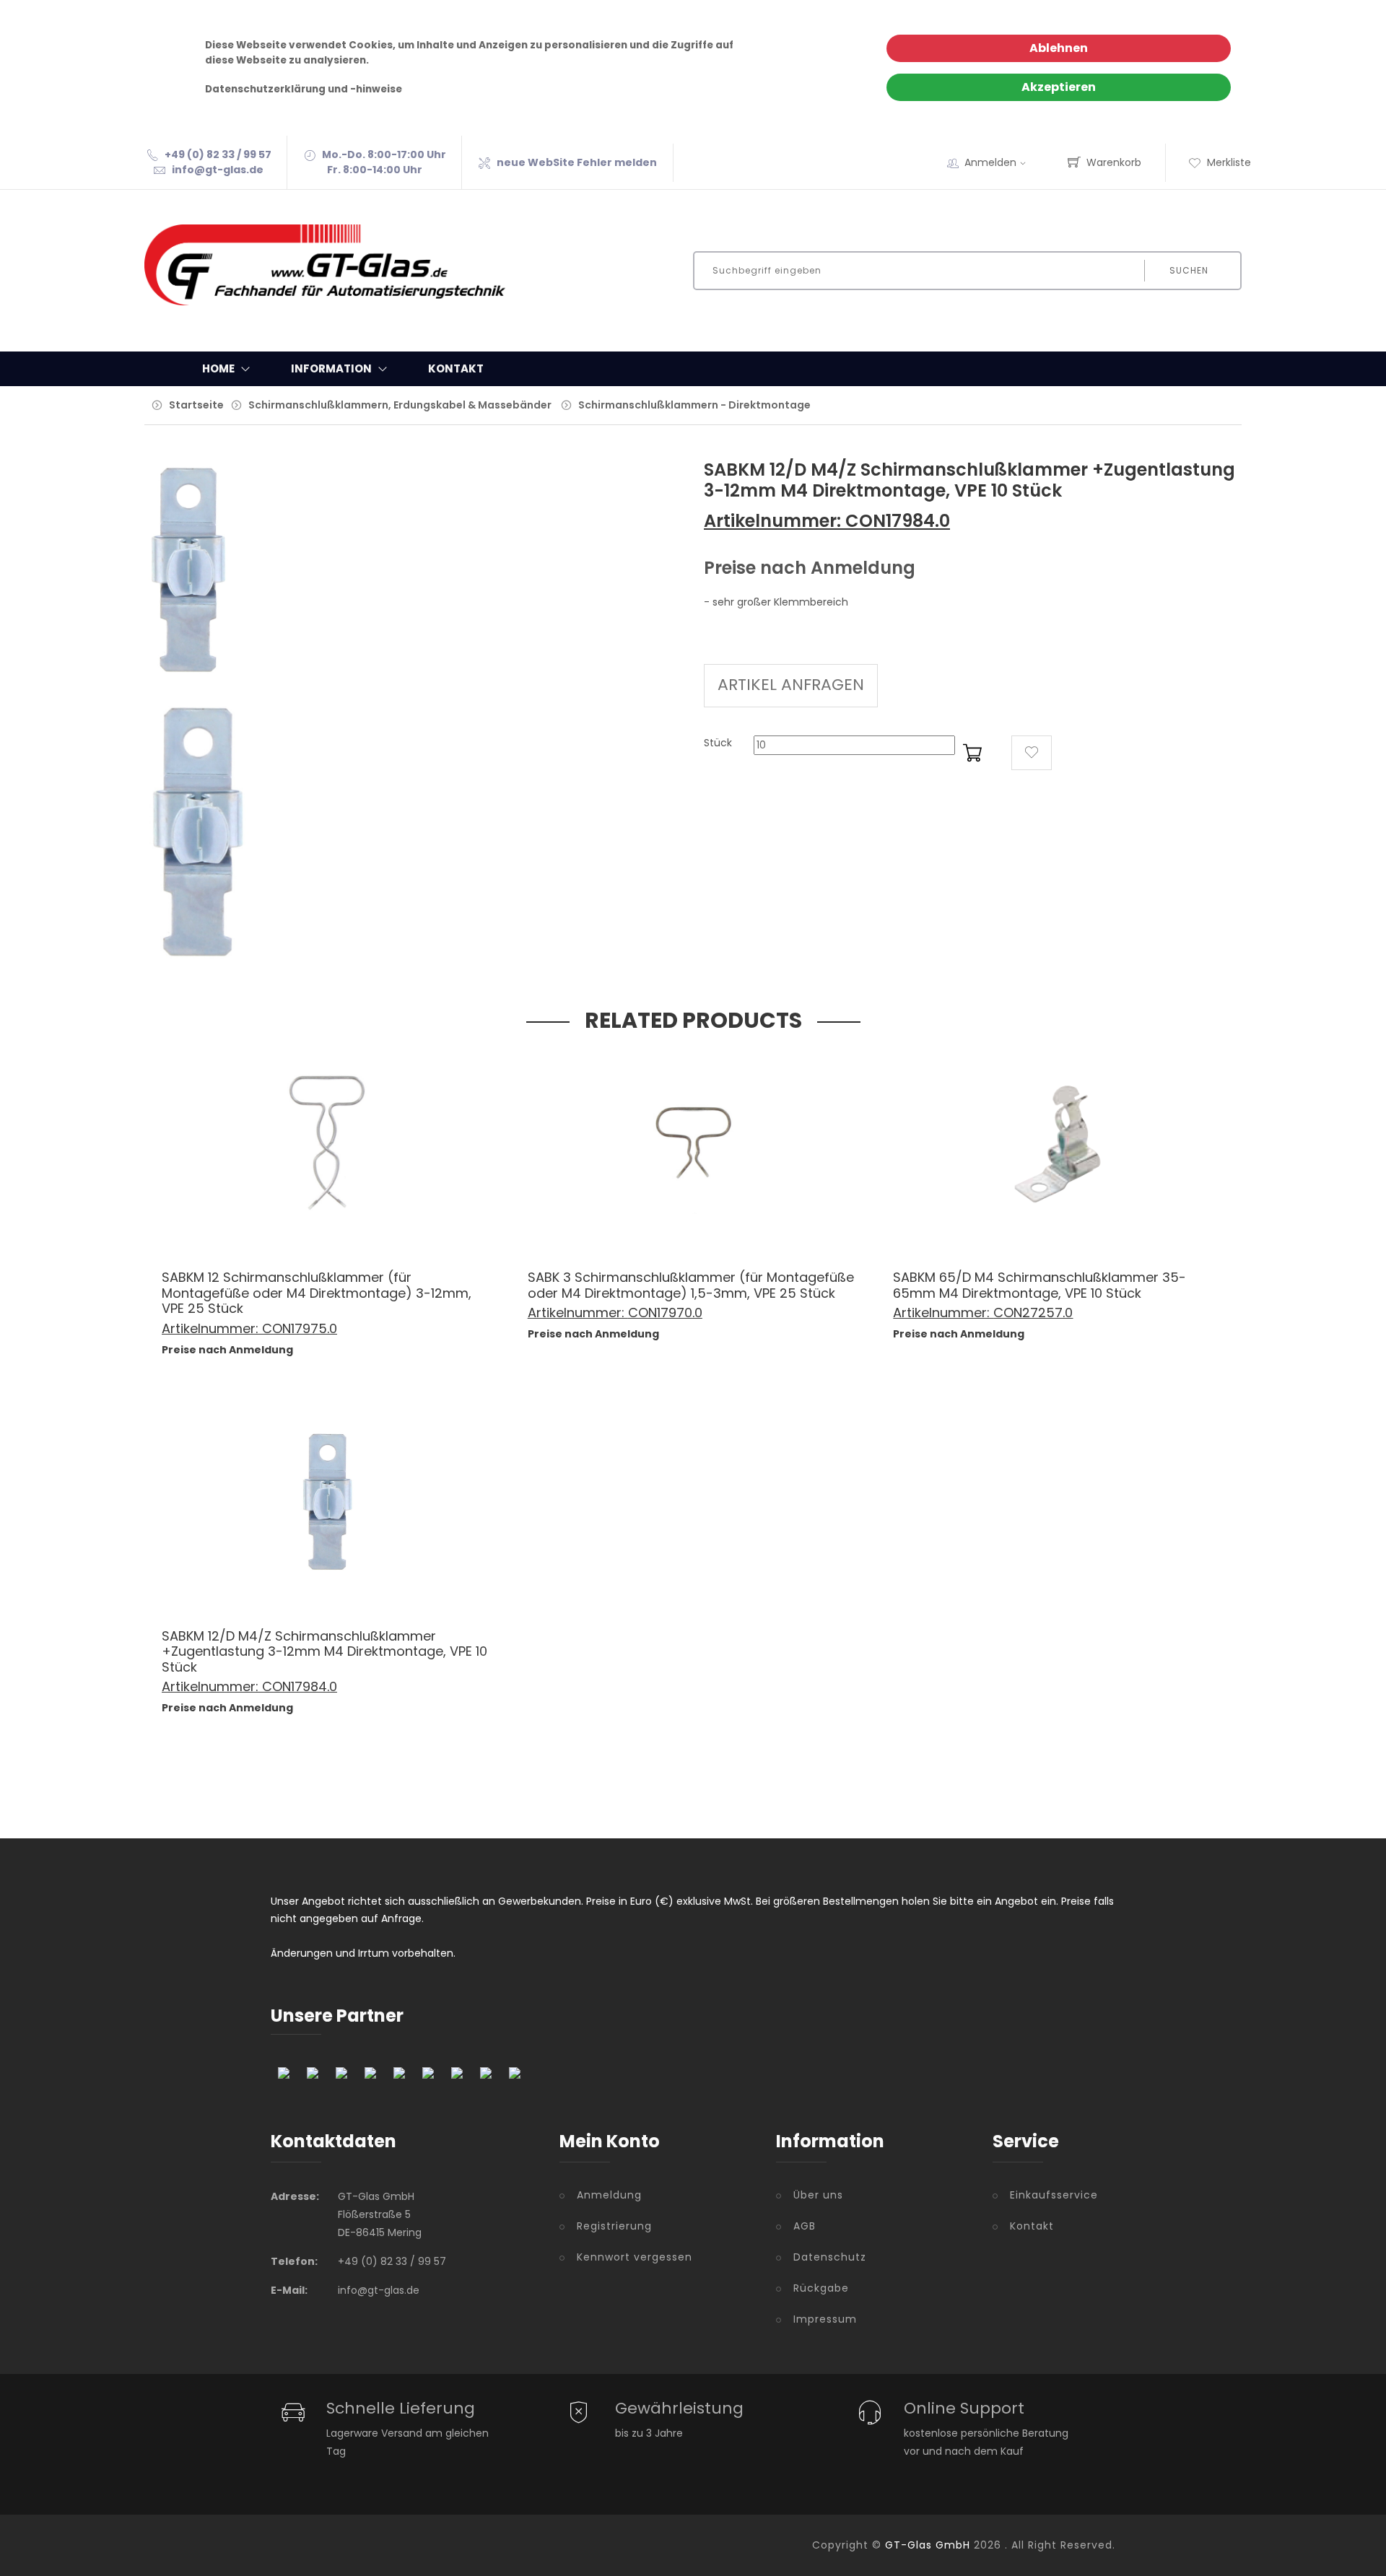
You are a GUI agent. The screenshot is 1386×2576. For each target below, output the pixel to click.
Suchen (1189, 270)
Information (331, 368)
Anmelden (990, 162)
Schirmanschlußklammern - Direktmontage (694, 405)
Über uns (818, 2195)
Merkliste (1229, 162)
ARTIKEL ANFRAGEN (791, 685)
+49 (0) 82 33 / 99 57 (218, 154)
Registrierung (614, 2226)
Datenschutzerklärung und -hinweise (304, 89)
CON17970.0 (665, 1313)
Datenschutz (830, 2257)
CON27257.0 (1033, 1313)
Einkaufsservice (1054, 2195)
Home (218, 368)
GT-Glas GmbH (928, 2545)
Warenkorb (1114, 162)
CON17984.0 (300, 1686)
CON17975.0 (300, 1328)
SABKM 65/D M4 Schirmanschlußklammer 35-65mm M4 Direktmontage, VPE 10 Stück (1039, 1285)
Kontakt (456, 368)
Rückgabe (821, 2288)
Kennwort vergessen (635, 2257)
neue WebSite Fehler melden (577, 162)
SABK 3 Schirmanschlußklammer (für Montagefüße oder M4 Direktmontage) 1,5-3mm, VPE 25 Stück (691, 1285)
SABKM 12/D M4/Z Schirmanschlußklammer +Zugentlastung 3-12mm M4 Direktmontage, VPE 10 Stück (324, 1651)
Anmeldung (609, 2195)
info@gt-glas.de (218, 170)
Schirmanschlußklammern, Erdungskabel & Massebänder (400, 405)
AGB (805, 2226)
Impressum (825, 2319)
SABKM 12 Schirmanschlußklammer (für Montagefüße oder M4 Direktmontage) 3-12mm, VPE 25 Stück (317, 1293)
